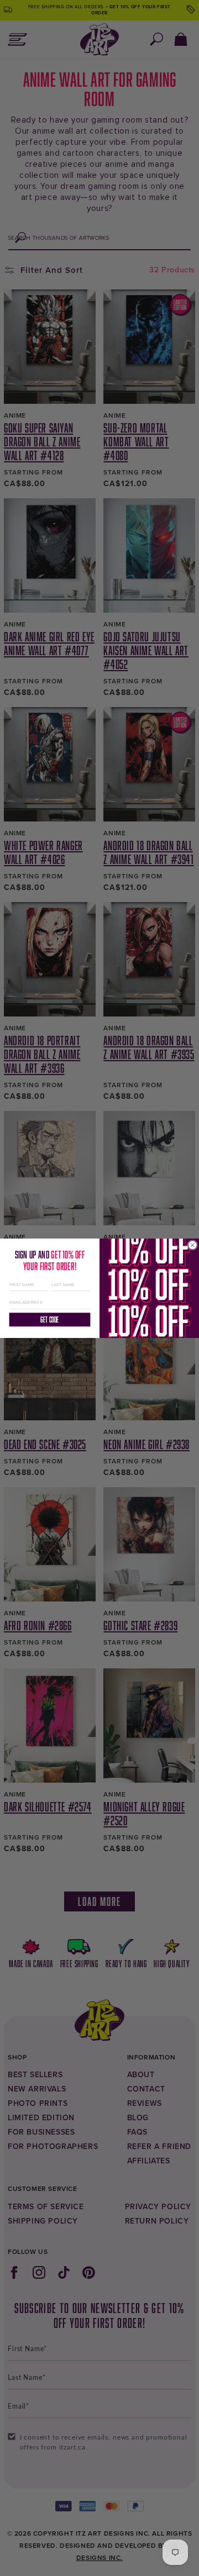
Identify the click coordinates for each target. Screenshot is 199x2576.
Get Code (49, 1319)
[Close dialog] (192, 1245)
